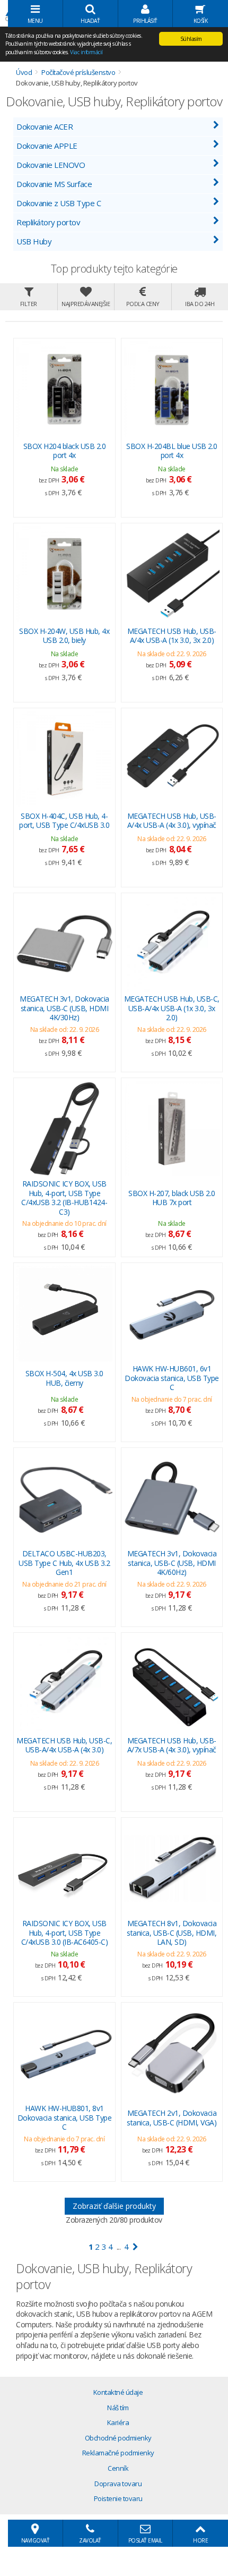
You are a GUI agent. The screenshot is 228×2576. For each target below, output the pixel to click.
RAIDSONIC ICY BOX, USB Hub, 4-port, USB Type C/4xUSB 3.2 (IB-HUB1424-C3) (64, 1198)
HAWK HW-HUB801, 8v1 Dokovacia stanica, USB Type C (65, 2118)
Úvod (24, 72)
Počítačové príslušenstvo (78, 72)
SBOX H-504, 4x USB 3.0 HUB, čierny (64, 1378)
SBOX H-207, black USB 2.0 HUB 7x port (172, 1198)
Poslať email (145, 2540)
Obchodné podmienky (118, 2438)
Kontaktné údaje (118, 2392)
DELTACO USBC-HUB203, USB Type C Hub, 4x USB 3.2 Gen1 (64, 1563)
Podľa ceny (143, 304)
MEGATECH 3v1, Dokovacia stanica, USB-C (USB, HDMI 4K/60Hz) (172, 1563)
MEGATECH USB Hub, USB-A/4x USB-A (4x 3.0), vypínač (172, 821)
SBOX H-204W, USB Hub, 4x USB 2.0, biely (64, 636)
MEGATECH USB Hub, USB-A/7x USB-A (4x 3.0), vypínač (172, 1745)
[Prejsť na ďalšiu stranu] (135, 2247)
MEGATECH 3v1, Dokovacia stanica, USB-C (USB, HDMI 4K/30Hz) (64, 1008)
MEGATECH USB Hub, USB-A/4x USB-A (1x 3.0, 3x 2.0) (172, 636)
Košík (201, 21)
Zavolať (90, 2540)
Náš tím (118, 2408)
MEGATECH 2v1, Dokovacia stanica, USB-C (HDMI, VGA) (172, 2118)
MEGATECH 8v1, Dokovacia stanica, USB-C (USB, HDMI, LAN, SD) (172, 1933)
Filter (29, 304)
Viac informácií (86, 52)
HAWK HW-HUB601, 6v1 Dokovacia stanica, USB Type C (172, 1378)
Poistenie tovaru (118, 2498)
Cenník (118, 2468)
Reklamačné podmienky (118, 2453)
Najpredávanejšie (86, 304)
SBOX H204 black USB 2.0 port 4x (65, 451)
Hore (200, 2540)
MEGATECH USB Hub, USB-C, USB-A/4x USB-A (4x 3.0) (64, 1745)
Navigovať (36, 2540)
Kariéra (118, 2422)
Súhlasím (191, 39)
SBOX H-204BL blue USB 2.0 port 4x (172, 451)
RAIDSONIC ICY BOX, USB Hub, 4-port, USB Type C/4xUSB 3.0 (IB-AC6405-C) (65, 1933)
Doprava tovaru (118, 2484)
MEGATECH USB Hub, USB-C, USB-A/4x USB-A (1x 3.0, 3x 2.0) (172, 1008)
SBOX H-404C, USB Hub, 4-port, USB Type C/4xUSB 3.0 (64, 821)
